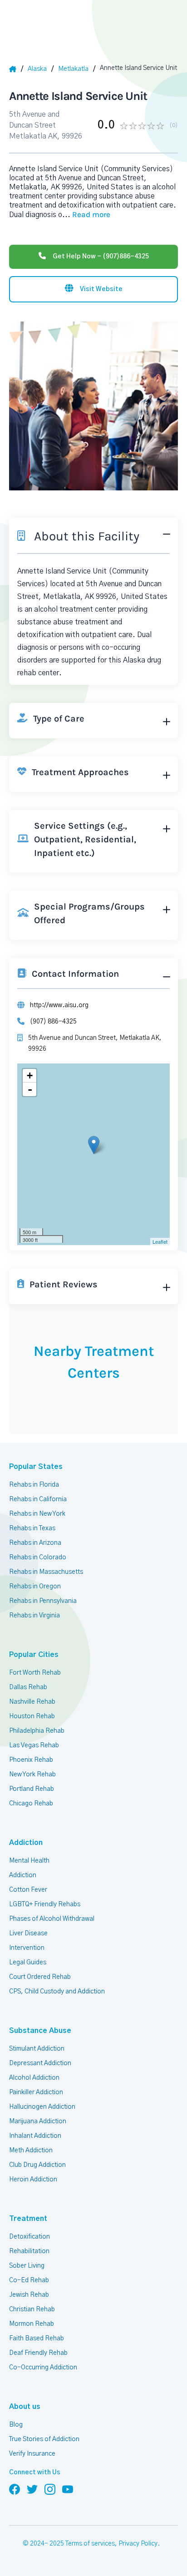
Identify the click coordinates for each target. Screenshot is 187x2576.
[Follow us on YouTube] (68, 2489)
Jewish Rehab (29, 2295)
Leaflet (160, 1241)
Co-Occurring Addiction (43, 2368)
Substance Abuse (40, 2031)
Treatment (28, 2219)
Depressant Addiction (40, 2063)
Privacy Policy (138, 2544)
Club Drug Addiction (37, 2165)
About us (25, 2407)
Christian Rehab (32, 2309)
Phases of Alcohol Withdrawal (52, 1919)
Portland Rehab (32, 1789)
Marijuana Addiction (38, 2121)
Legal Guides (28, 1963)
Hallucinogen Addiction (42, 2107)
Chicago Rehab (31, 1804)
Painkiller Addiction (36, 2092)
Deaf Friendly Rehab (38, 2353)
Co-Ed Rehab (29, 2280)
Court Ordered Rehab (40, 1977)
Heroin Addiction (33, 2180)
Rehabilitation (29, 2251)
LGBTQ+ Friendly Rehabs (45, 1904)
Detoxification (30, 2237)
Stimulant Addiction (37, 2049)
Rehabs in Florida (34, 1485)
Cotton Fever (28, 1890)
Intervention (27, 1948)
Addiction (26, 1843)
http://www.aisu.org (59, 1005)
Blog (16, 2425)
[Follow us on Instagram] (50, 2489)
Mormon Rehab (32, 2324)
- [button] (30, 1089)
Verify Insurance (32, 2454)
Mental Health (29, 1861)
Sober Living (27, 2266)
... (86, 215)
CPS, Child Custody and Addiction (57, 1992)
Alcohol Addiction (34, 2078)
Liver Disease (28, 1933)
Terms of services (90, 2544)
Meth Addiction (31, 2151)
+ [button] (30, 1075)
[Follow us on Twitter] (32, 2489)
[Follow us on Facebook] (15, 2489)
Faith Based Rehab (37, 2339)
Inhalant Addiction (35, 2136)
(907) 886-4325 (53, 1022)
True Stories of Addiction (44, 2439)
